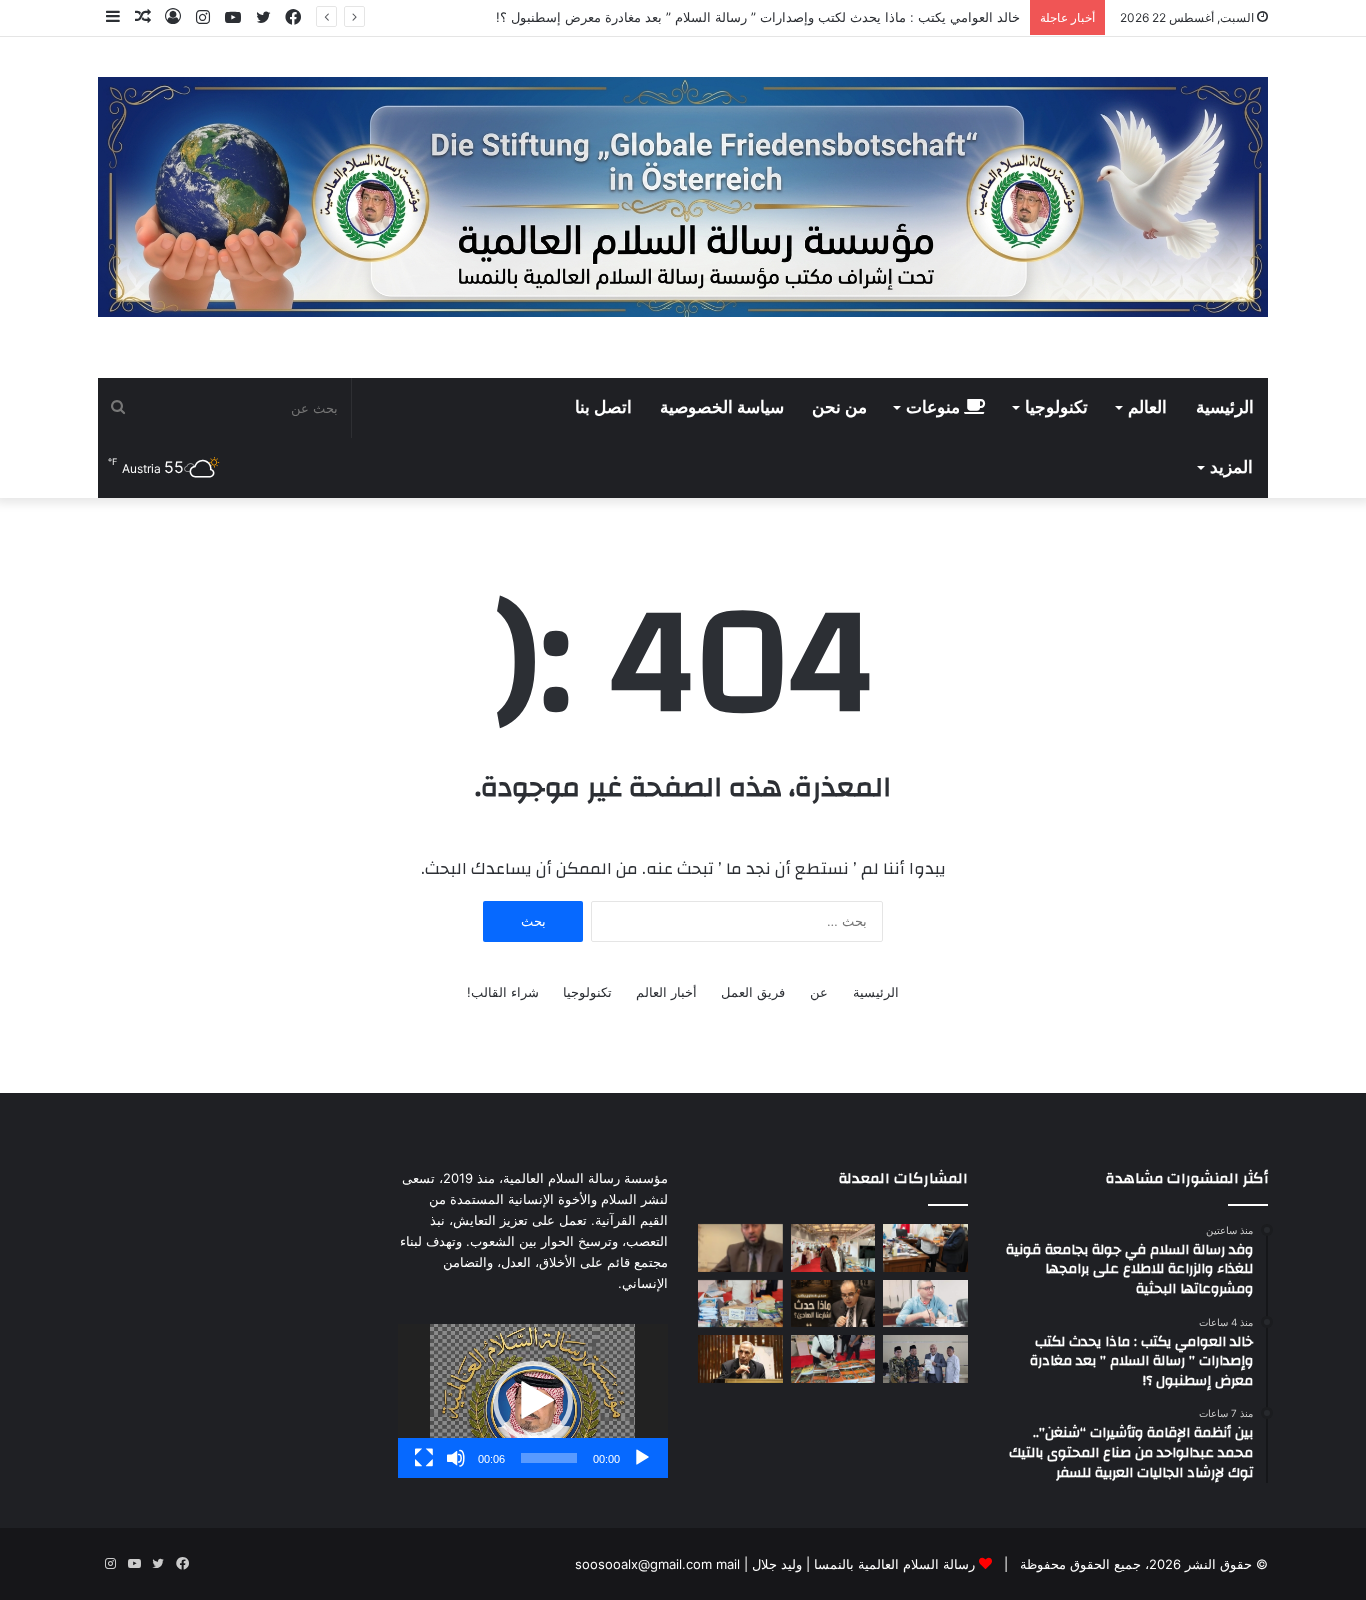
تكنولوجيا (1056, 408)
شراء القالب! (503, 992)
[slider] (549, 1458)
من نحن (839, 408)
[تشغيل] (642, 1458)
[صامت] (456, 1458)
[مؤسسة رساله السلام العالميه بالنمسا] (683, 197)
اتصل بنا (603, 408)
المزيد (1231, 468)
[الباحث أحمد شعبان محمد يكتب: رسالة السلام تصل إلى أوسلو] (740, 1359)
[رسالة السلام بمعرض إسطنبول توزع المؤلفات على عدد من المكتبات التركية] (740, 1304)
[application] (533, 1401)
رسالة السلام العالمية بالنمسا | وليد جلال (861, 1564)
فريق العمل (753, 992)
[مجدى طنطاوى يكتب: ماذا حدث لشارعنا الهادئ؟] (833, 1304)
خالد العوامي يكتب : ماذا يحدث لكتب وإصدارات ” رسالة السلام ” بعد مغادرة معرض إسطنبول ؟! (758, 17)
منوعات (935, 408)
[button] (533, 1401)
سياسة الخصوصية (722, 408)
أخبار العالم (666, 992)
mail (728, 1564)
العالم (1147, 408)
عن (819, 992)
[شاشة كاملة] (424, 1458)
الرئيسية (1225, 408)
